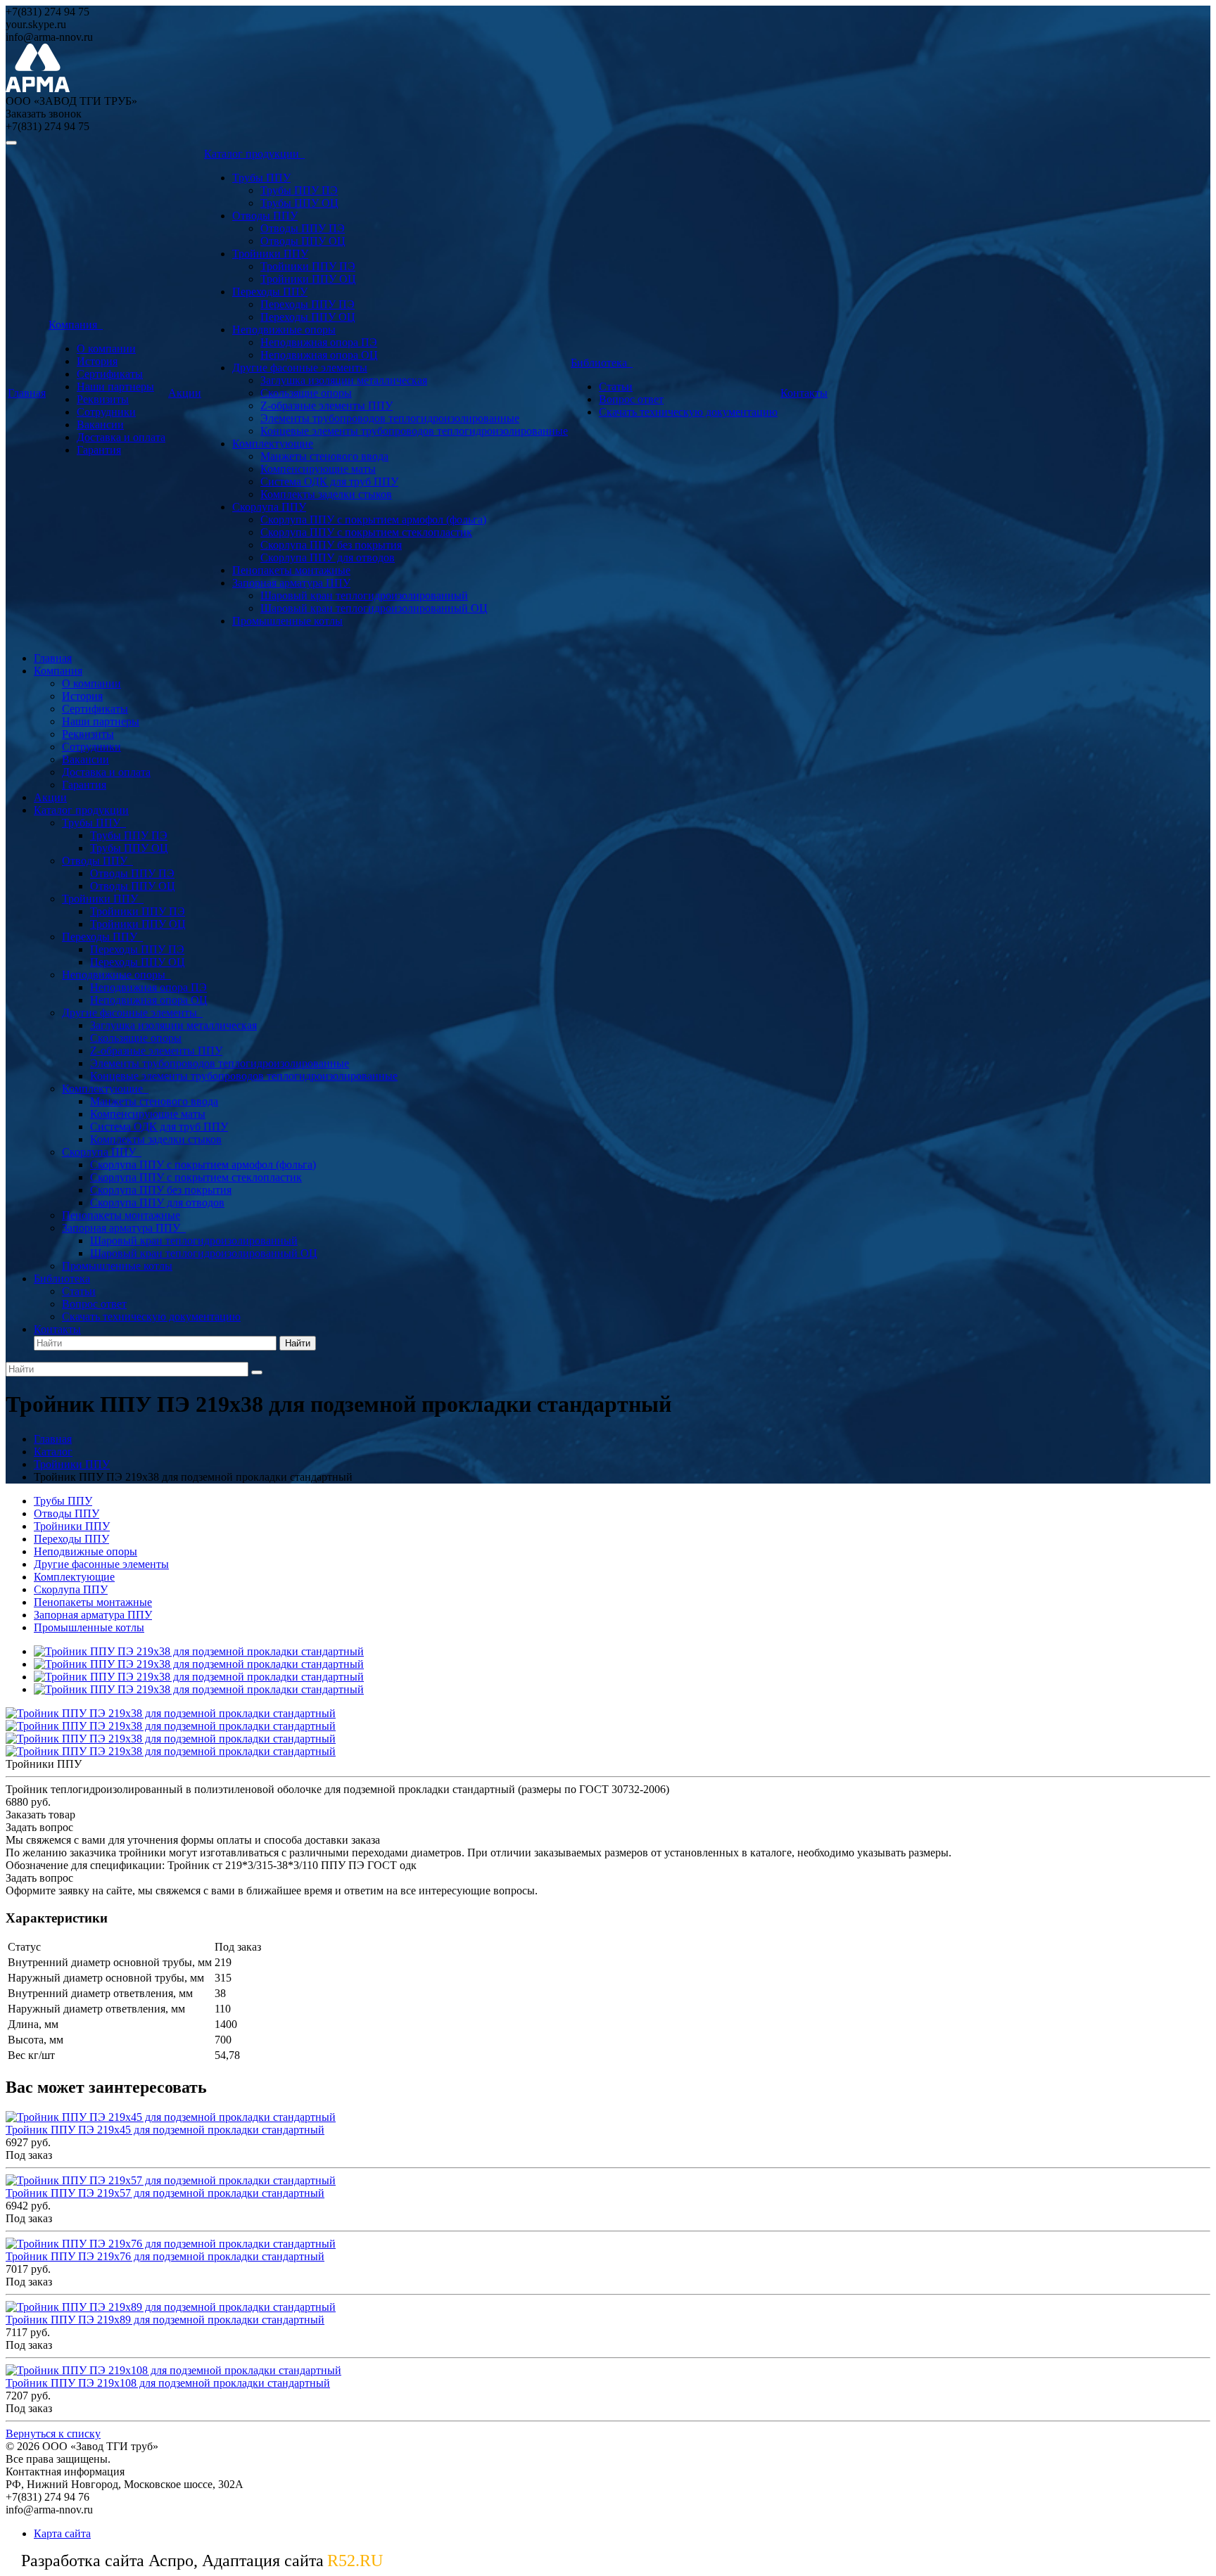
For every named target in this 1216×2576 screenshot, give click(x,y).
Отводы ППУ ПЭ (303, 228)
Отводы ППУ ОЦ (303, 241)
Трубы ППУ (261, 178)
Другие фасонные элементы (300, 368)
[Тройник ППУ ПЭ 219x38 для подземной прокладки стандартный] (199, 1651)
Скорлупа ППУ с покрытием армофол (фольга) (373, 519)
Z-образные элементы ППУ (327, 406)
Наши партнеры (115, 387)
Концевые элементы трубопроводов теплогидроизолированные (414, 431)
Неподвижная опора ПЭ (319, 342)
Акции (185, 393)
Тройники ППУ (270, 254)
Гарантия (99, 450)
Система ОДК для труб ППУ (329, 482)
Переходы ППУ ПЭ (308, 304)
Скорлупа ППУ (269, 507)
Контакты (804, 393)
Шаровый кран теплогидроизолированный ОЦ (374, 608)
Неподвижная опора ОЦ (319, 355)
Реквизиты (103, 399)
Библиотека (602, 363)
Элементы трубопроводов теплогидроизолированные (390, 418)
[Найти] (257, 1372)
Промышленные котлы (287, 621)
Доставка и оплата (121, 437)
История (97, 361)
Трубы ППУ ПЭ (299, 190)
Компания (76, 325)
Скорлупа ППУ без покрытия (331, 545)
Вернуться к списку (53, 2434)
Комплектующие (273, 444)
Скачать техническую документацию (688, 412)
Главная (27, 393)
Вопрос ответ (631, 399)
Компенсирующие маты (318, 469)
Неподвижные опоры (284, 330)
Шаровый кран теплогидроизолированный (364, 595)
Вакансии (100, 425)
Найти (298, 1343)
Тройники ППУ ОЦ (308, 279)
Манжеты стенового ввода (324, 456)
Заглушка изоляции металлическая (344, 380)
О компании (106, 349)
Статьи (616, 387)
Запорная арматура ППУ (291, 583)
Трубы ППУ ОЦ (299, 203)
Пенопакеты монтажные (291, 570)
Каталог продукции (254, 154)
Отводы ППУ (265, 216)
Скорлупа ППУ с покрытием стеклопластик (366, 532)
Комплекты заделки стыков (326, 494)
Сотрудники (106, 412)
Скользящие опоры (306, 393)
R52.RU (355, 2561)
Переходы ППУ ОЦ (308, 317)
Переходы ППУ (270, 292)
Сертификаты (110, 374)
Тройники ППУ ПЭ (308, 266)
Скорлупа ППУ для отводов (328, 557)
